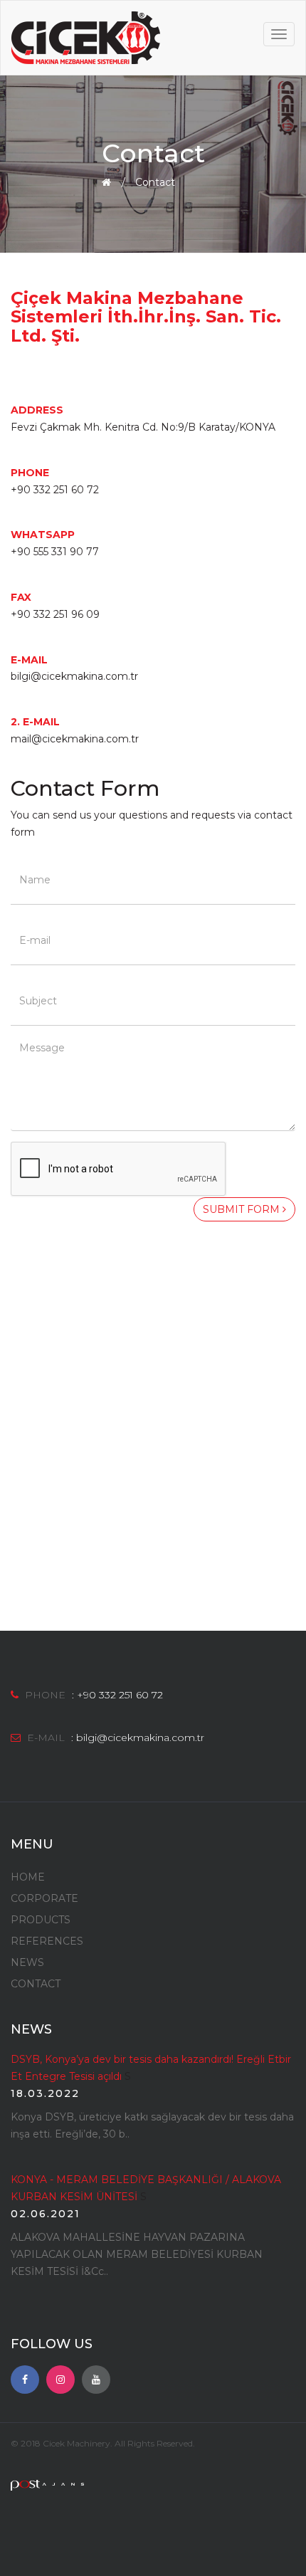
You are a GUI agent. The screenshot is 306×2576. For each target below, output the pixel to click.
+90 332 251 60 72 (120, 1695)
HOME (28, 1877)
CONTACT (36, 1984)
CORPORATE (44, 1898)
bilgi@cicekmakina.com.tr (140, 1738)
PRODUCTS (41, 1920)
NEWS (27, 1962)
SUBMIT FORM (243, 1209)
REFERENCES (47, 1941)
